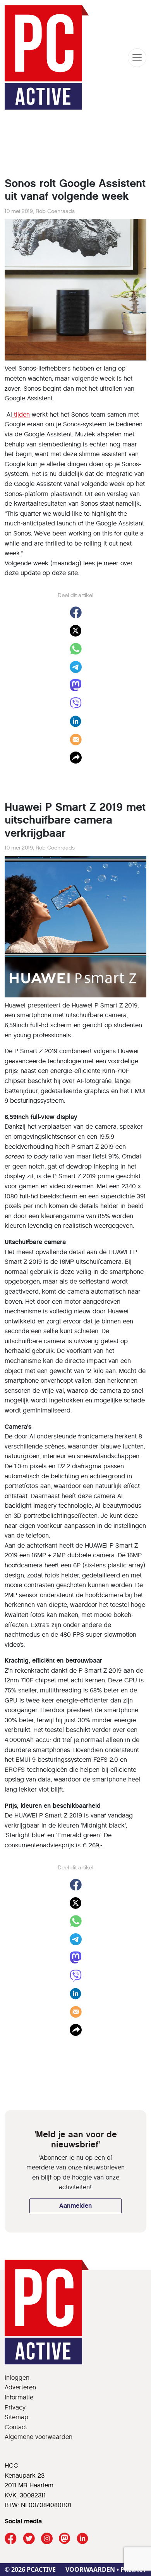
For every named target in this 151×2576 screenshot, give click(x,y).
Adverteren (20, 2387)
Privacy (15, 2407)
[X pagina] (29, 2539)
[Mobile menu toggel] (137, 58)
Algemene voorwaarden (39, 2437)
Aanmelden (75, 2206)
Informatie (19, 2397)
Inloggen (17, 2378)
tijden (21, 414)
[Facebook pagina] (11, 2539)
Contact (16, 2427)
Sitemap (16, 2417)
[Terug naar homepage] (47, 57)
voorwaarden (90, 2569)
